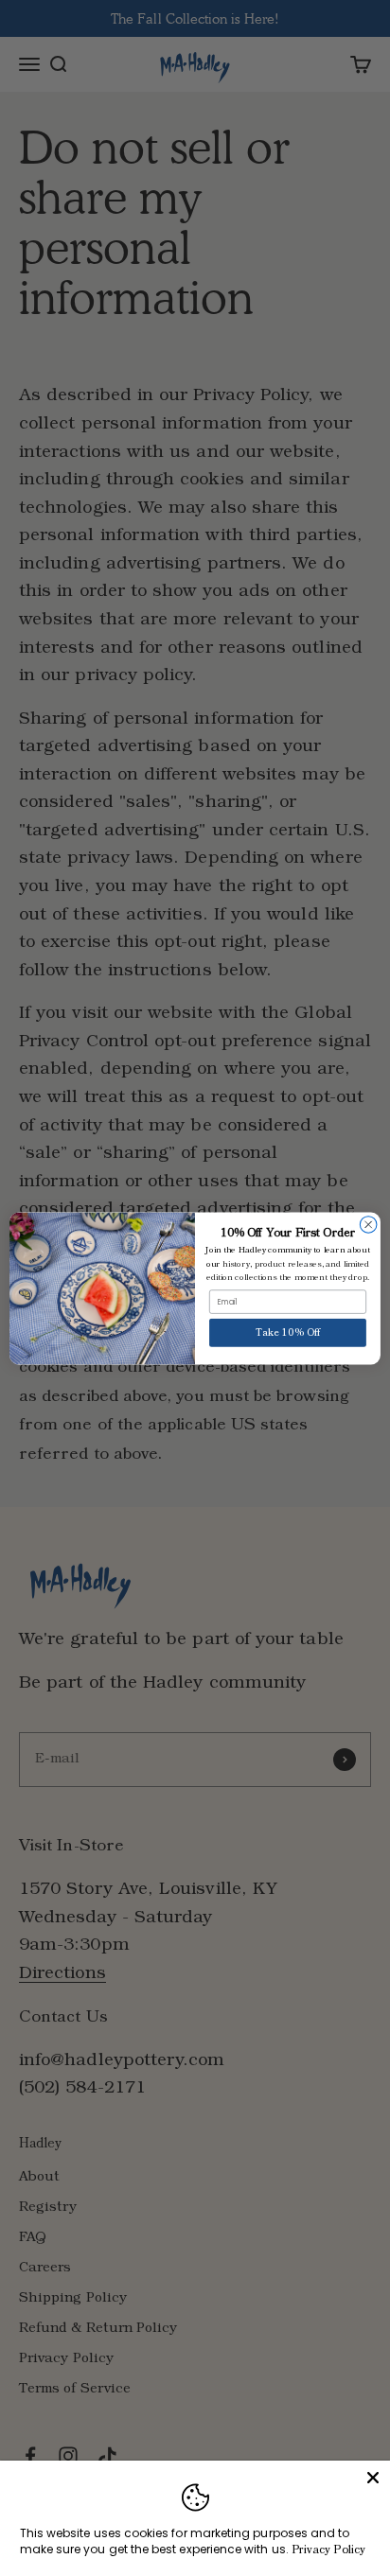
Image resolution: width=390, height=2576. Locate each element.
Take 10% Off (288, 1332)
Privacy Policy (328, 2550)
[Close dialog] (368, 1224)
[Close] (373, 2478)
